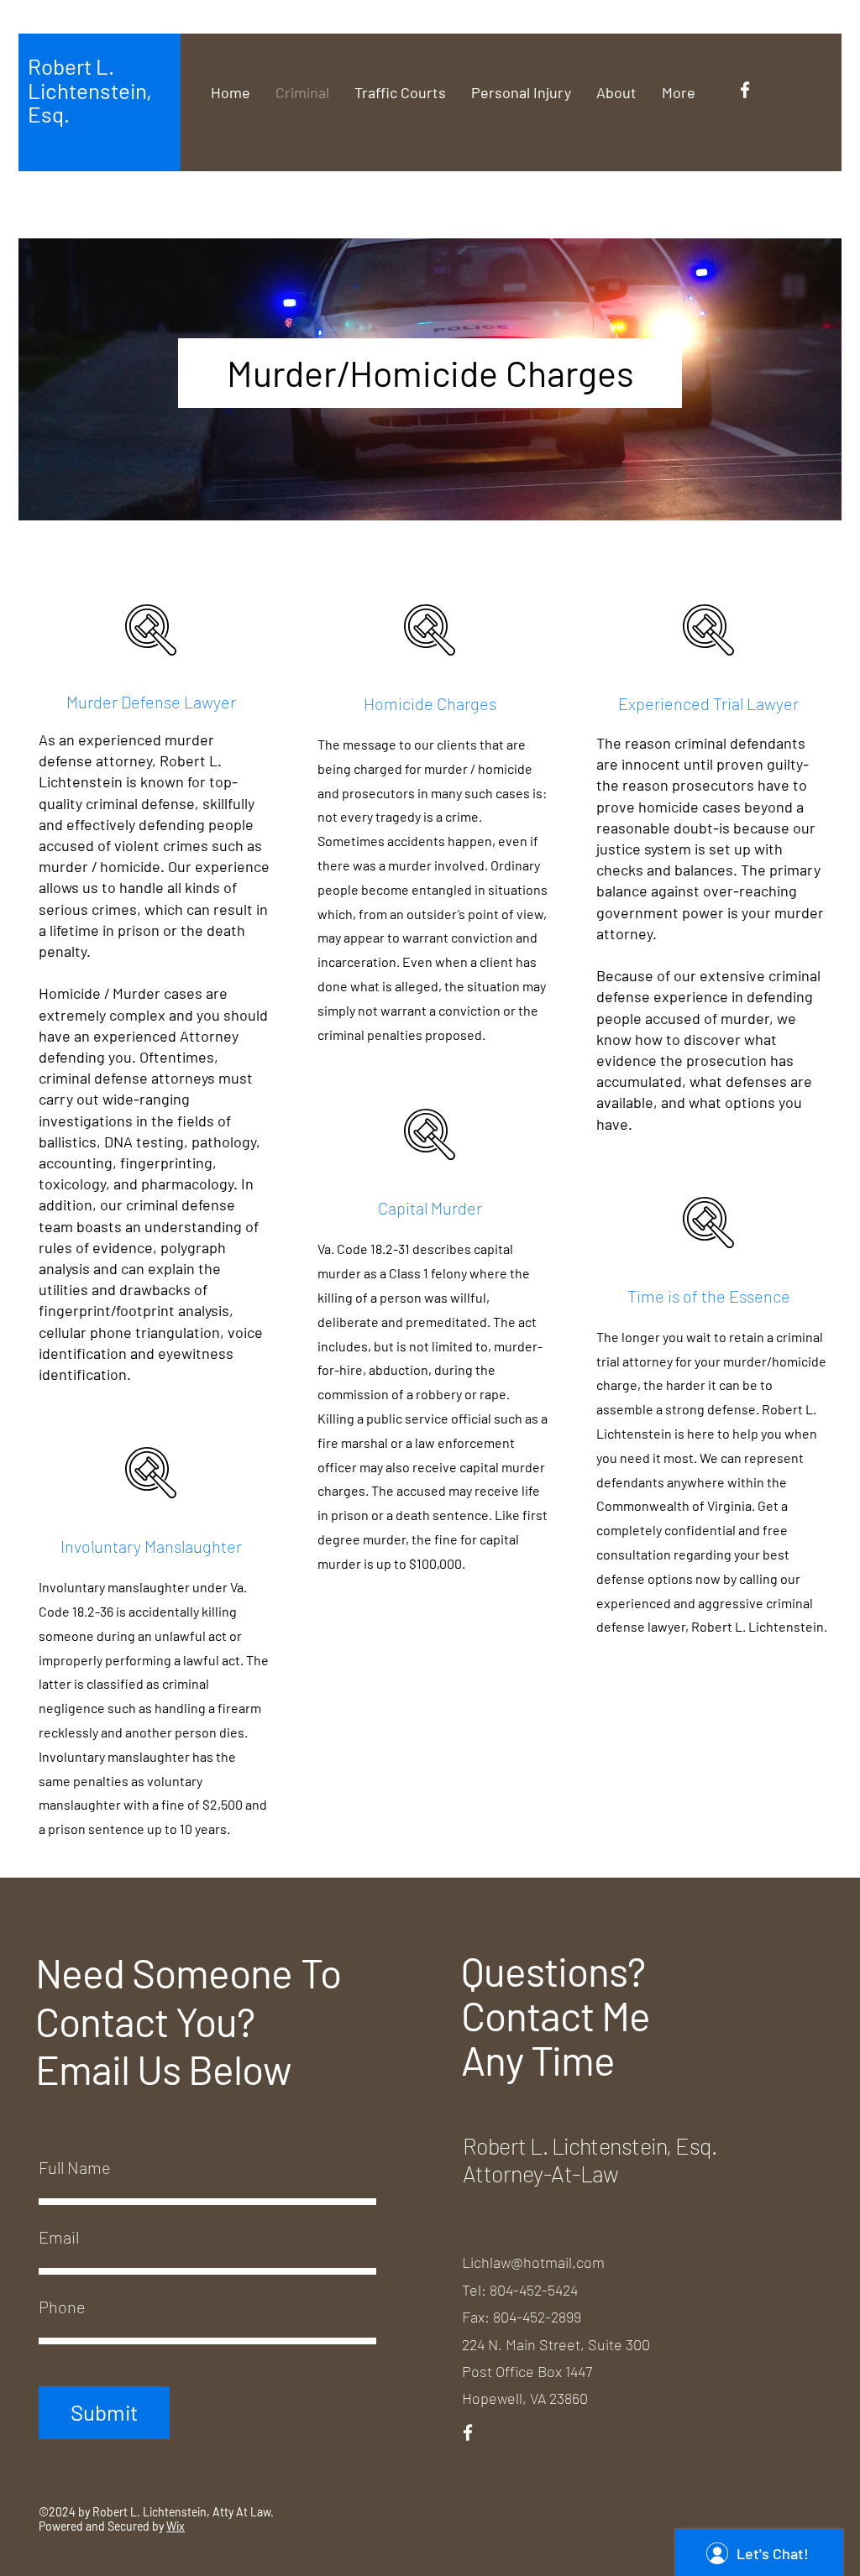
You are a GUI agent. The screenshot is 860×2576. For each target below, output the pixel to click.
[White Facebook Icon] (745, 90)
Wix (176, 2526)
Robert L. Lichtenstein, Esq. (90, 90)
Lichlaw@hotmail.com (533, 2262)
